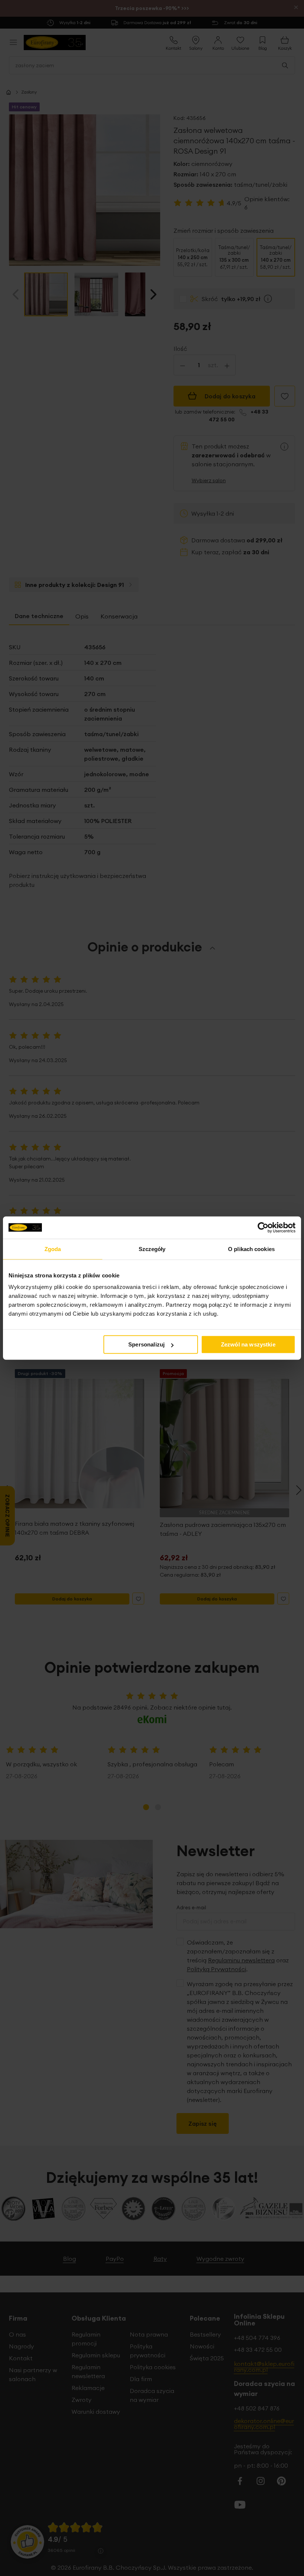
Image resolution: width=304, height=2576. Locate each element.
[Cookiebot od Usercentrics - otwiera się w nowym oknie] (263, 1227)
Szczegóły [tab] (152, 1249)
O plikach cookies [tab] (251, 1249)
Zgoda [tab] (53, 1249)
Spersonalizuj (146, 1344)
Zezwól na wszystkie (248, 1344)
